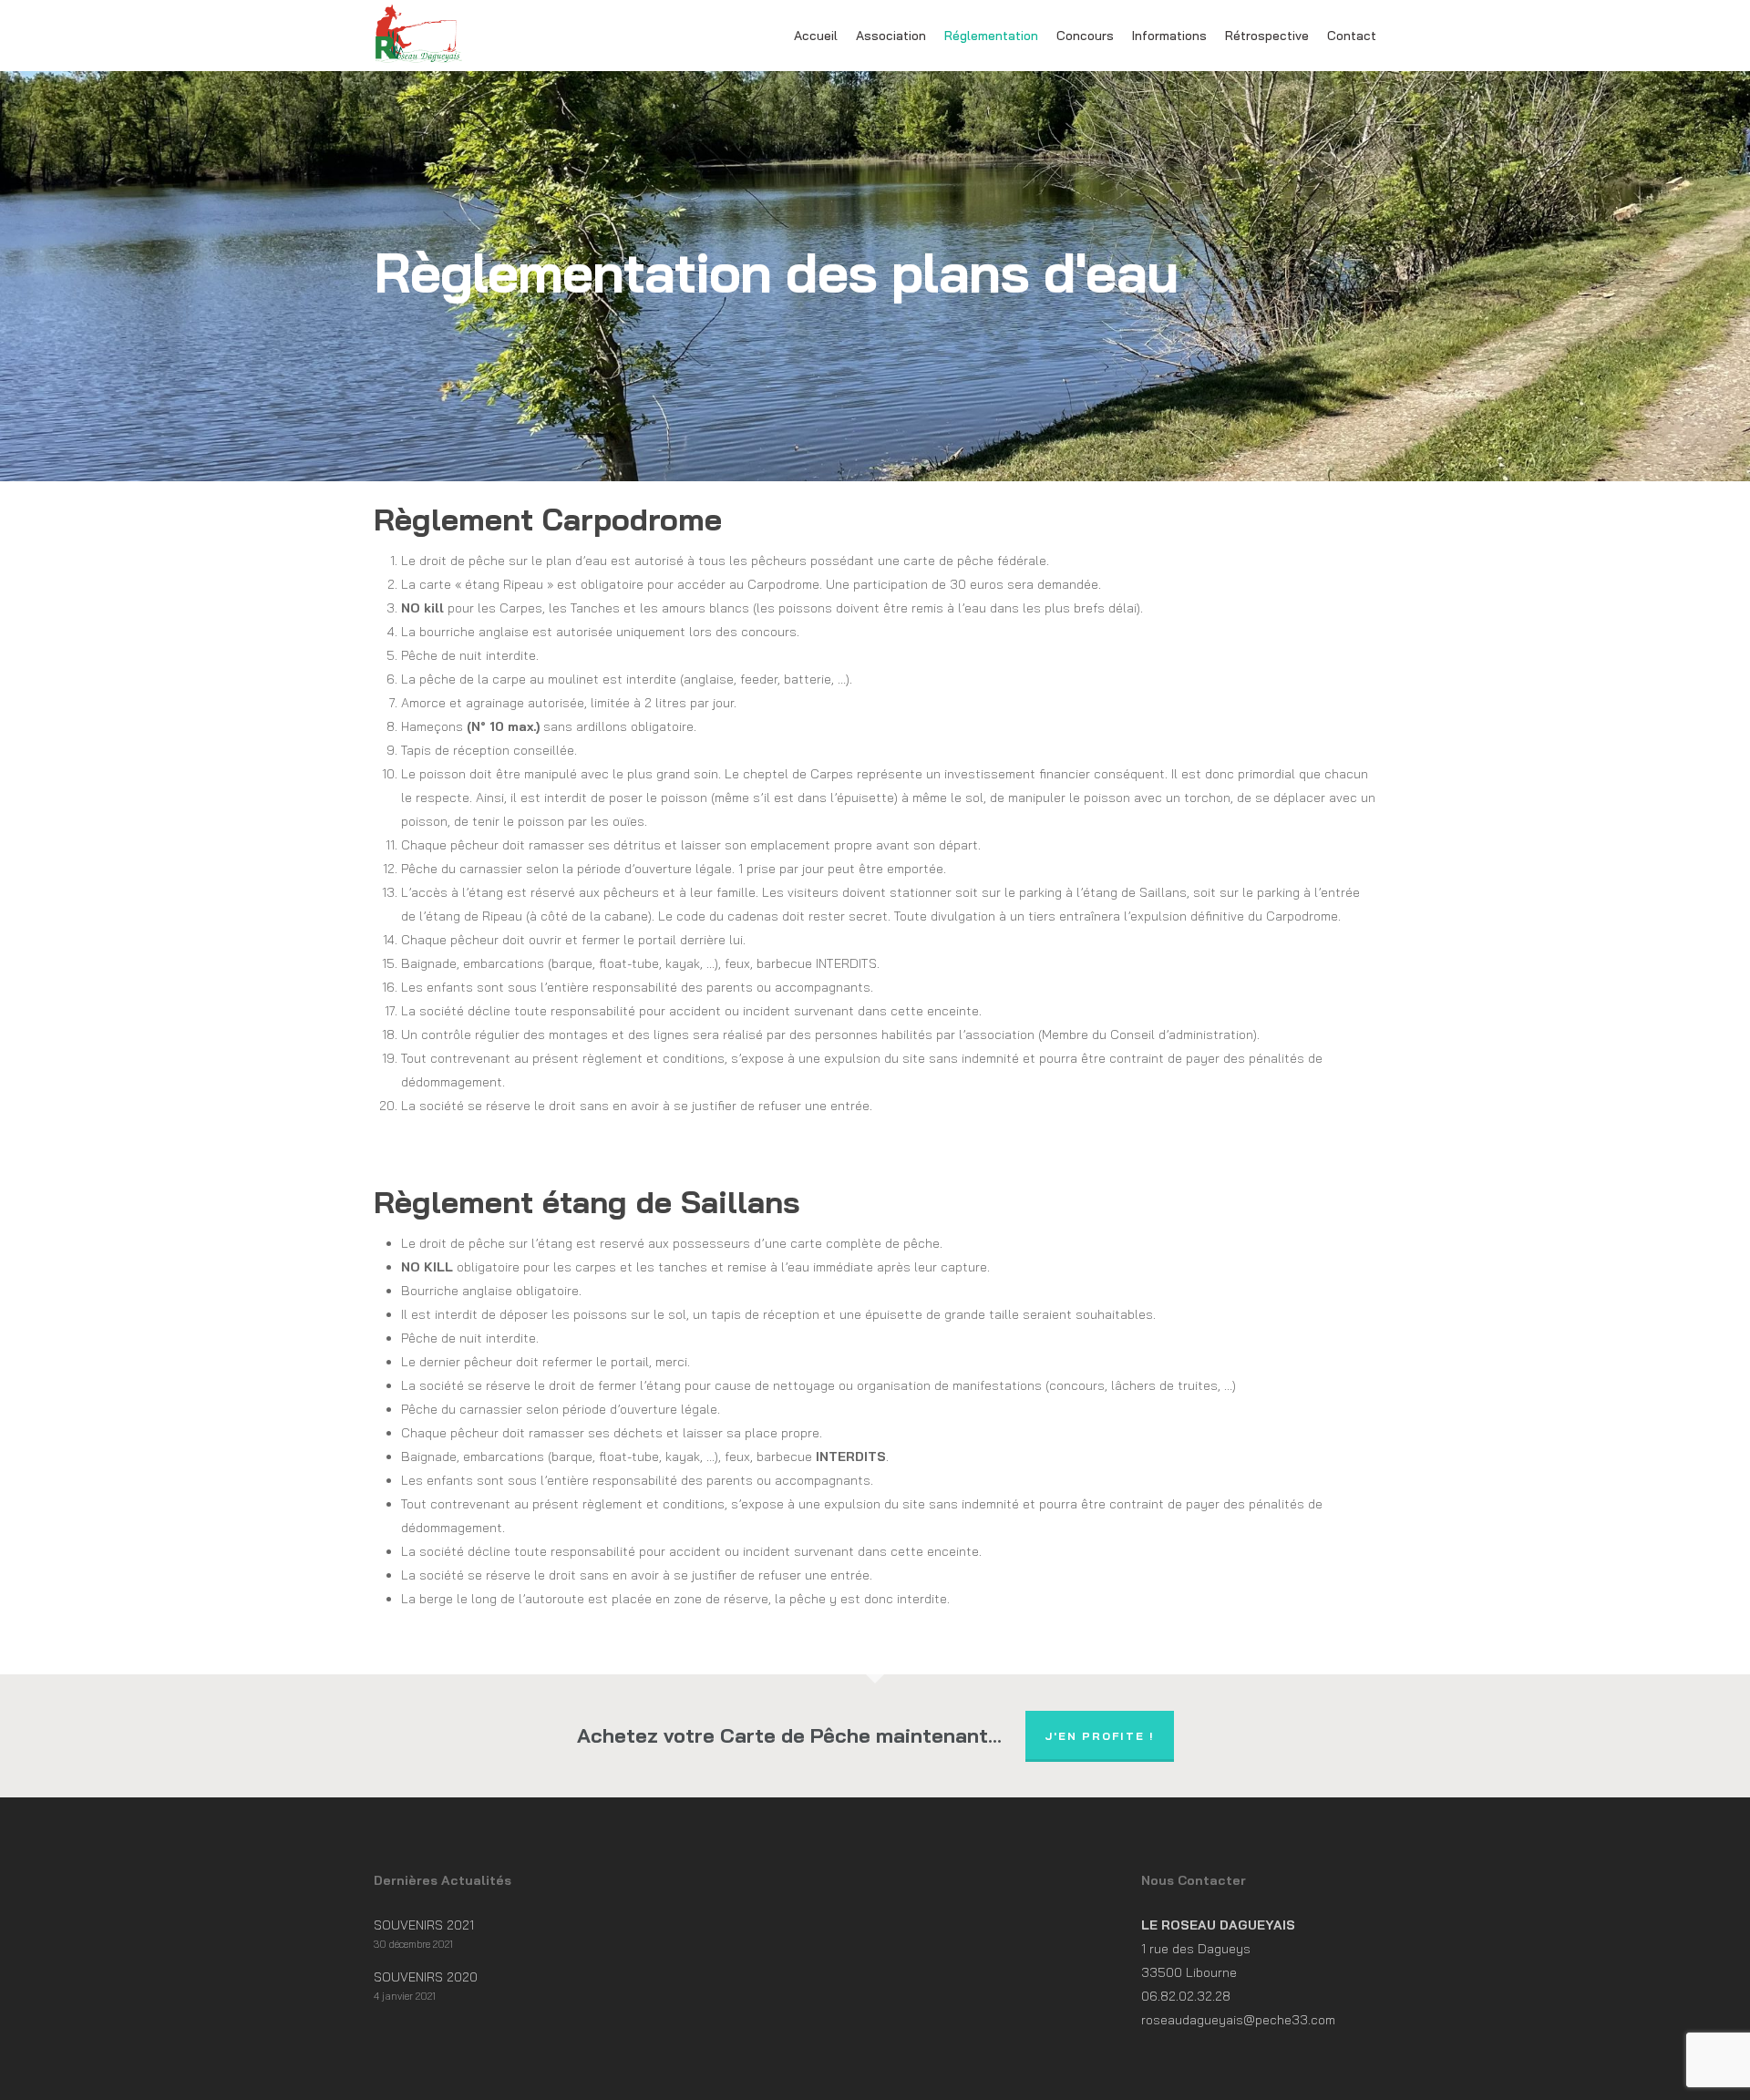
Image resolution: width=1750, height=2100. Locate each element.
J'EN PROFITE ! (1100, 1736)
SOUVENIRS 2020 (426, 1977)
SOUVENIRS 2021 (424, 1925)
